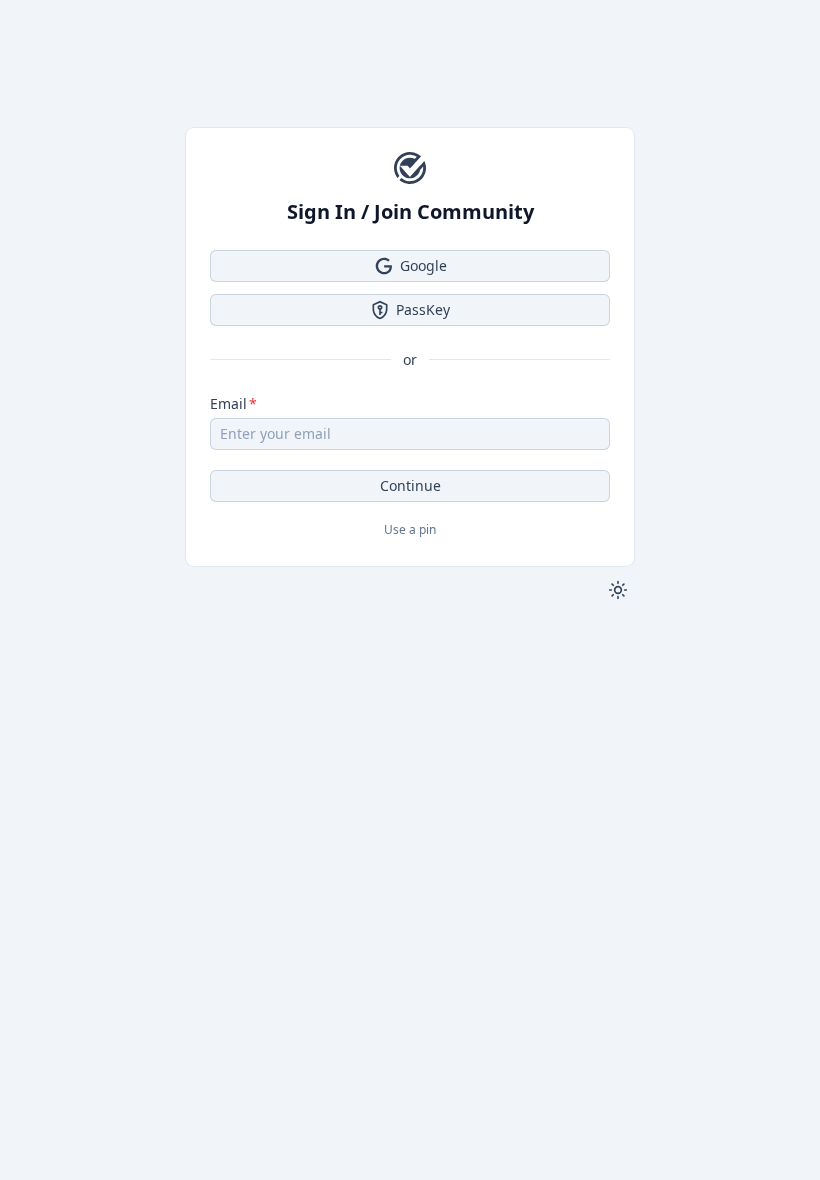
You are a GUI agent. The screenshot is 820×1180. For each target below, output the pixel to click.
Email (228, 403)
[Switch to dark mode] (618, 590)
